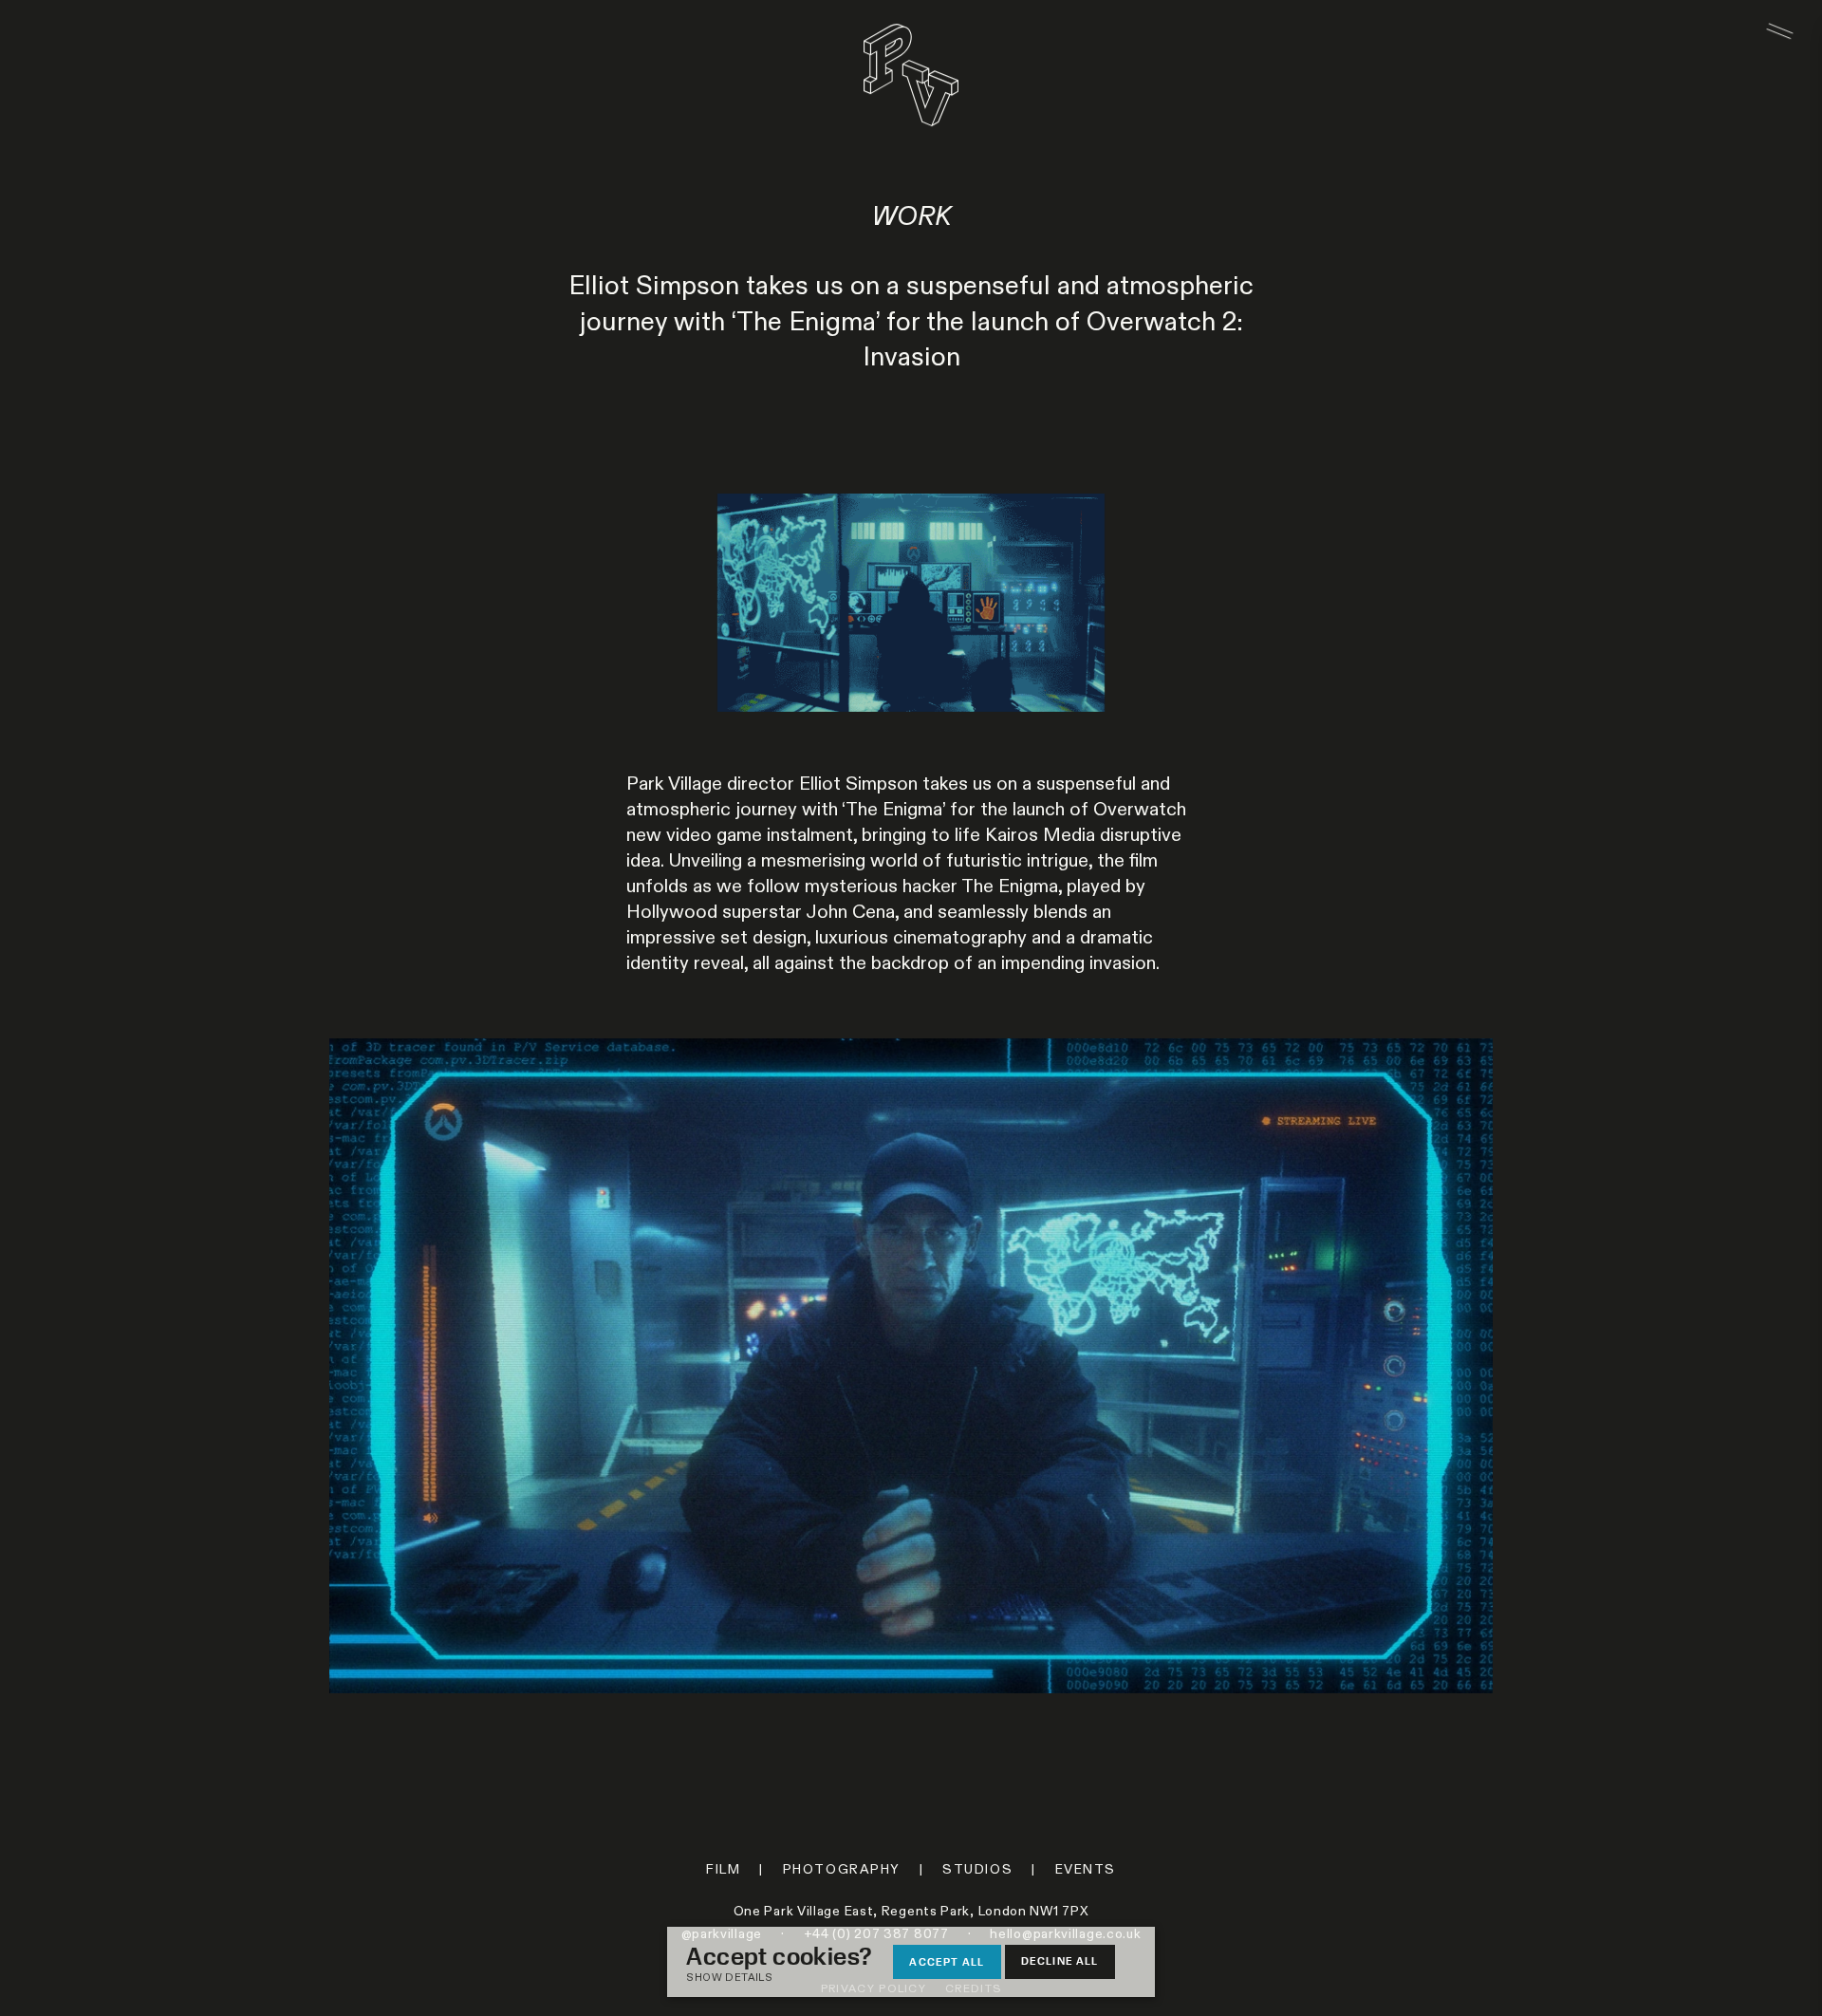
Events (1086, 1870)
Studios (977, 1870)
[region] (911, 1366)
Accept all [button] (947, 1961)
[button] (789, 1979)
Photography (842, 1870)
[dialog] (911, 1962)
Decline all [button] (1060, 1960)
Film (723, 1870)
